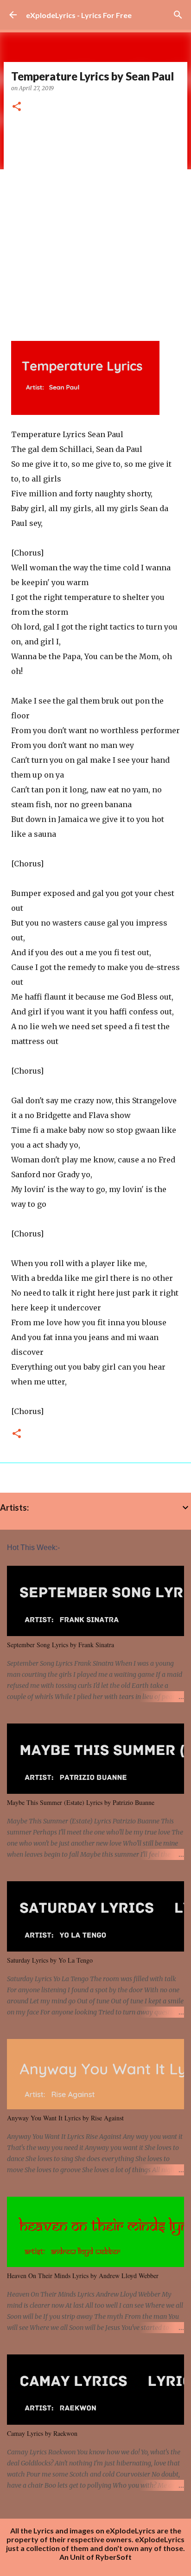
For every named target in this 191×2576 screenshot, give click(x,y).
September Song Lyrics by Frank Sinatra (60, 1645)
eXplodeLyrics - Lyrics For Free (79, 15)
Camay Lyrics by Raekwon (42, 2433)
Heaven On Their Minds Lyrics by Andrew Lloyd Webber (83, 2276)
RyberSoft (114, 2557)
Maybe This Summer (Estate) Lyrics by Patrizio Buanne (81, 1802)
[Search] (178, 15)
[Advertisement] (95, 223)
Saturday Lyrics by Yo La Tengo (50, 1960)
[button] (17, 107)
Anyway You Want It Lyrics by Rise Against (65, 2118)
